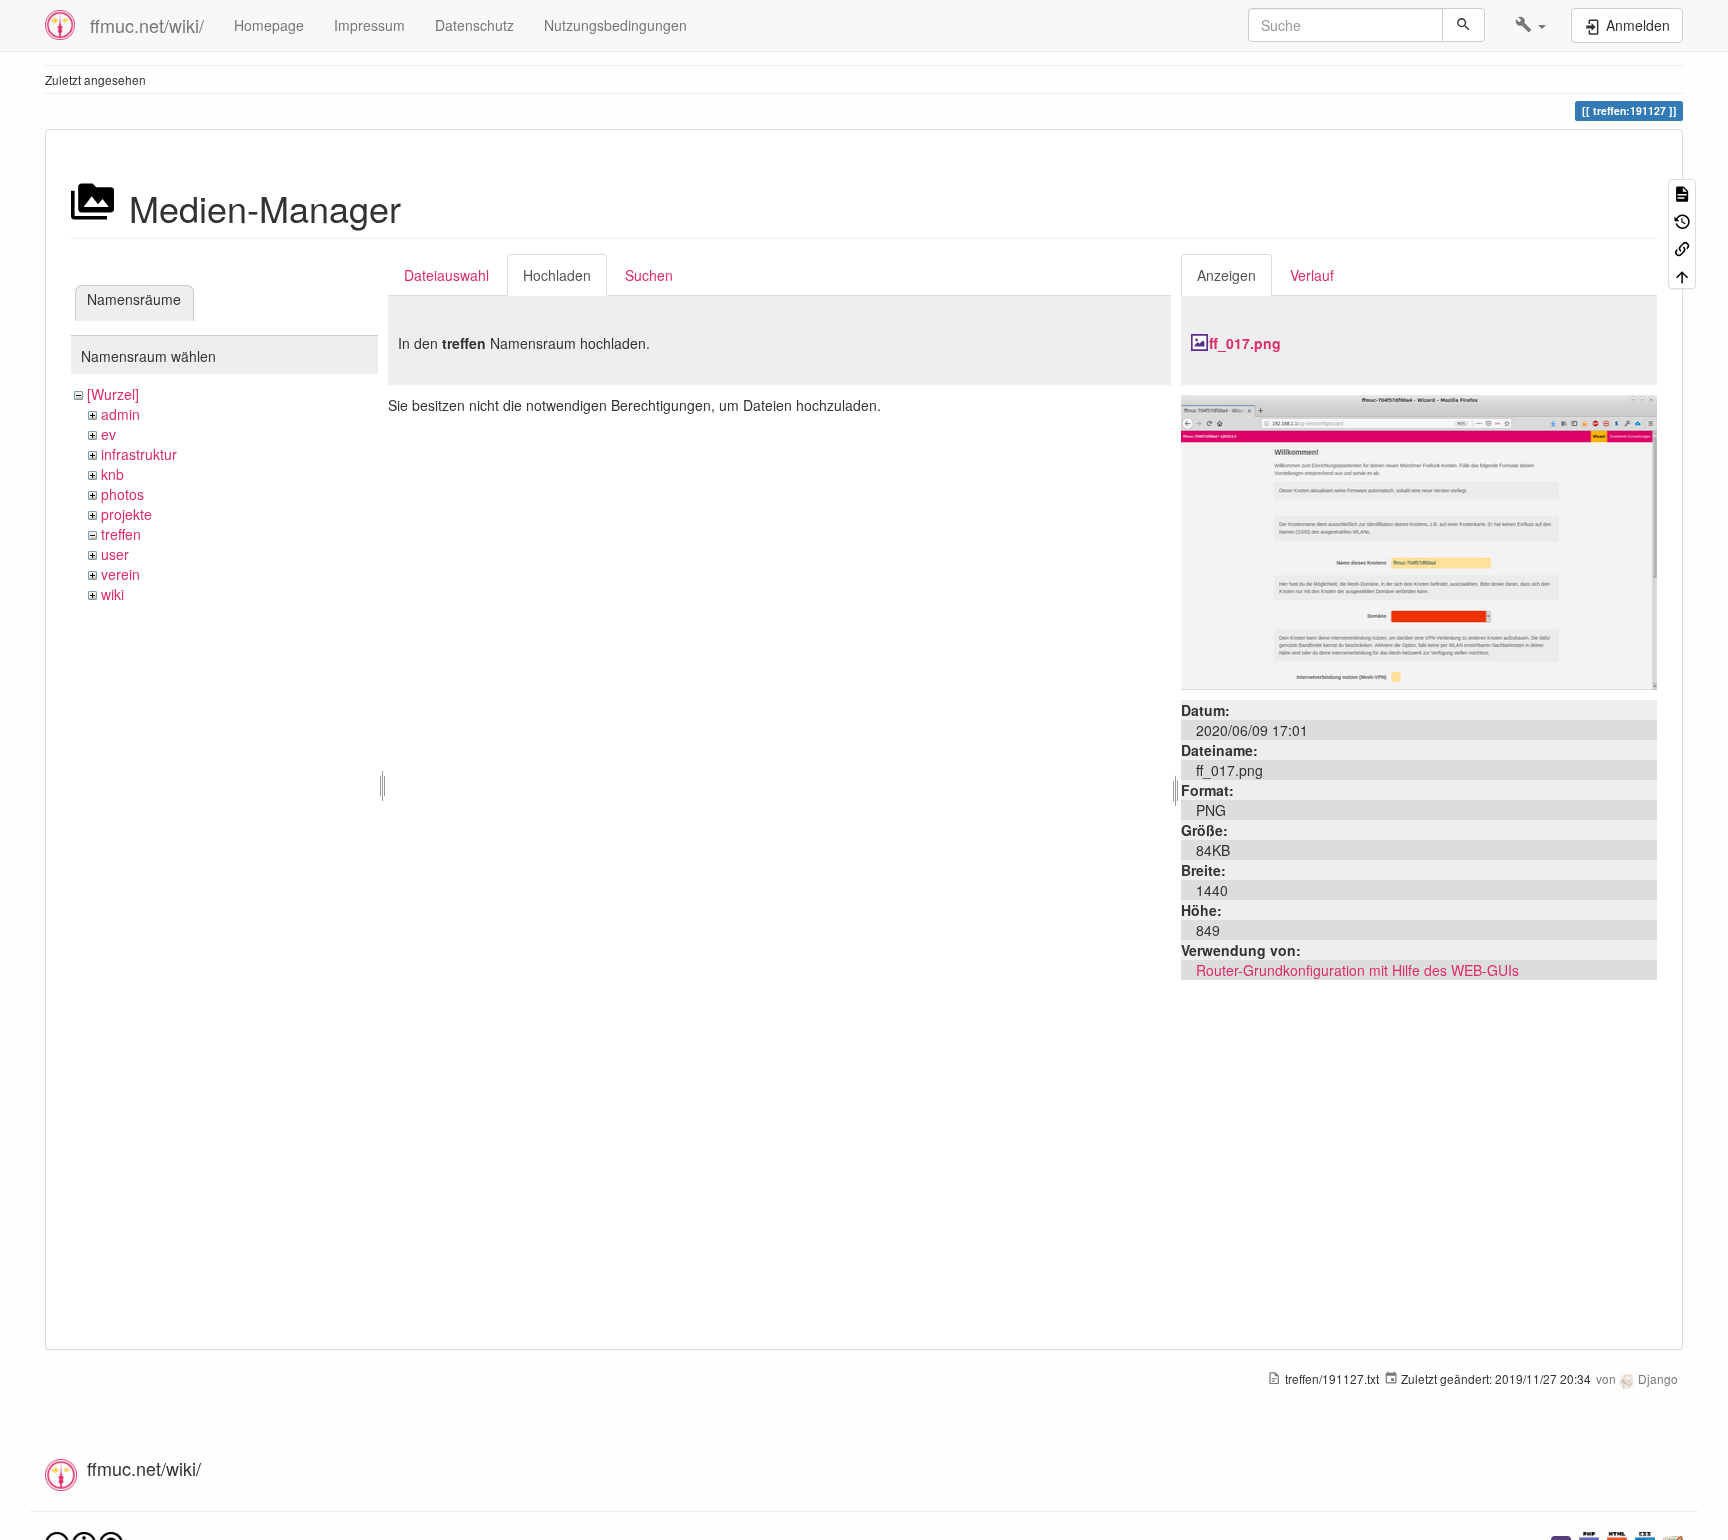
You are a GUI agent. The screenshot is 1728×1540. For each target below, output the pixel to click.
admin (120, 414)
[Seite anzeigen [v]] (1682, 192)
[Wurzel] (113, 394)
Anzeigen (1226, 275)
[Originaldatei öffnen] (1419, 540)
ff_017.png (1245, 343)
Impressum (369, 25)
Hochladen (557, 275)
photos (122, 494)
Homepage (269, 25)
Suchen (649, 275)
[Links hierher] (1682, 247)
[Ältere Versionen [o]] (1682, 219)
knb (112, 474)
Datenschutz (474, 25)
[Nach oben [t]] (1682, 274)
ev (108, 434)
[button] (1530, 25)
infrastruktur (139, 454)
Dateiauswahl (446, 275)
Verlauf (1312, 275)
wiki (112, 594)
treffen (121, 534)
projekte (126, 514)
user (115, 554)
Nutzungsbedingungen (615, 25)
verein (120, 574)
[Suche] (1463, 25)
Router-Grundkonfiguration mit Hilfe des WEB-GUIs (1357, 970)
